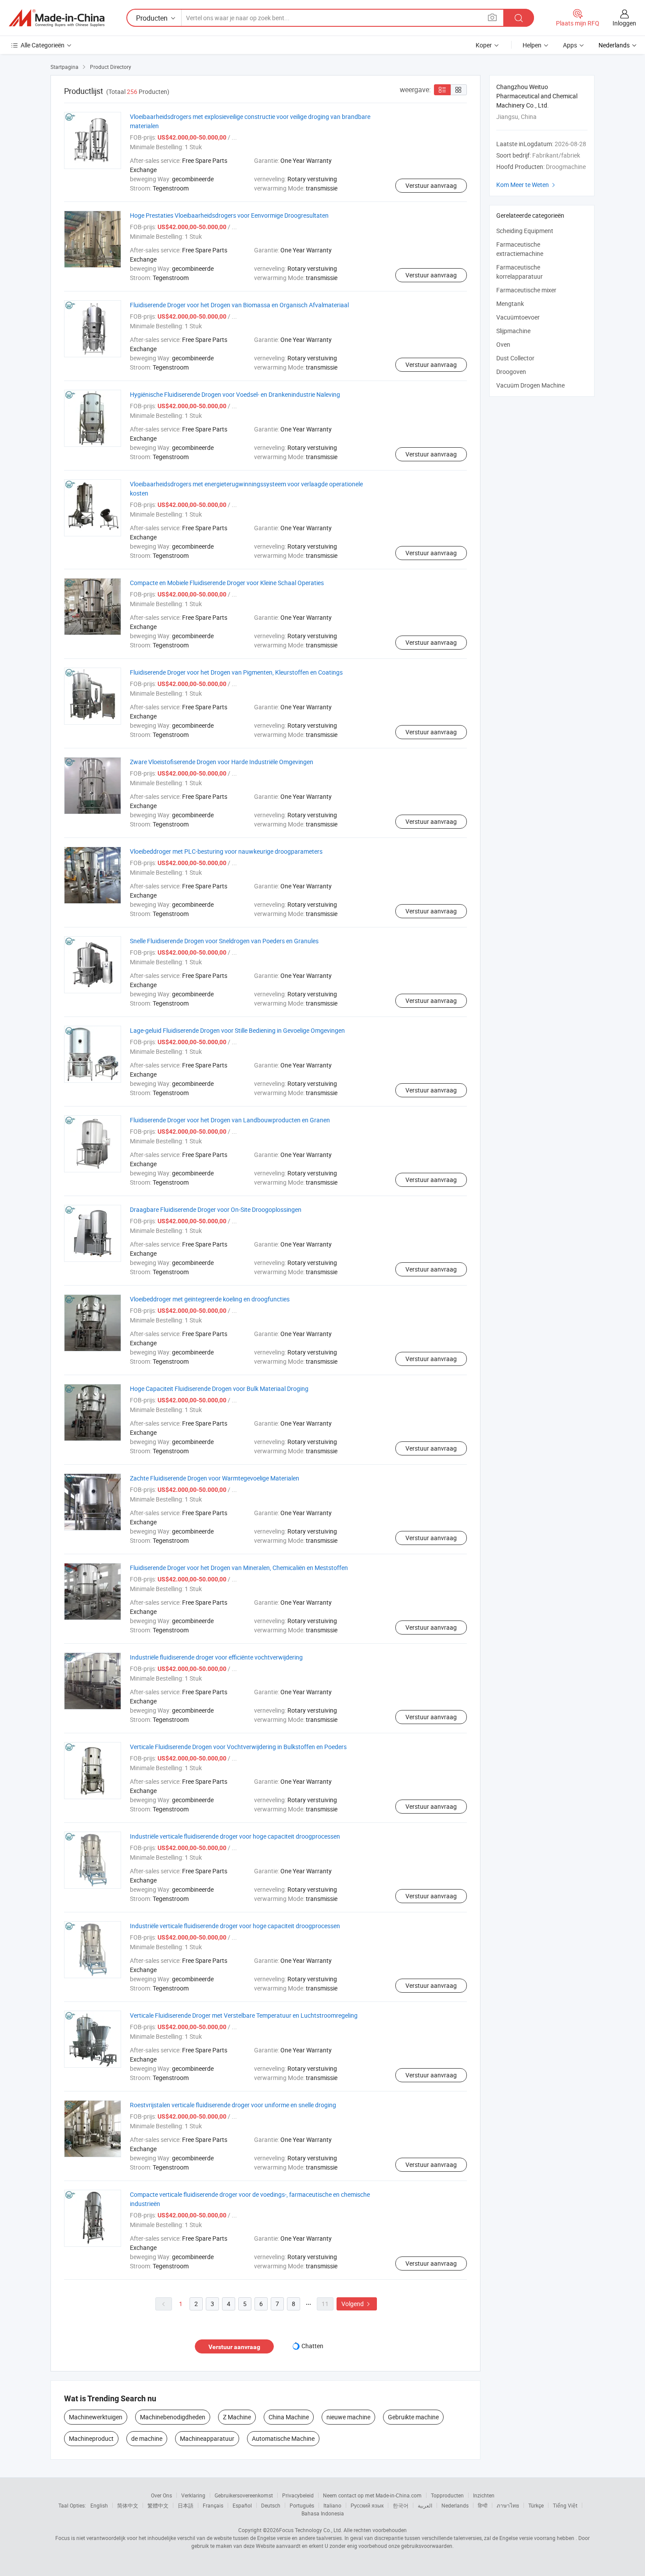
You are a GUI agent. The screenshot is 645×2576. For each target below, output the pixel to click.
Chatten (312, 2346)
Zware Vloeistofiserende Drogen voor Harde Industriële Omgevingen (222, 762)
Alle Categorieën (43, 45)
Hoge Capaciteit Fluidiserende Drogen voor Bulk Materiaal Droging (219, 1389)
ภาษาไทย (508, 2505)
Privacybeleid (298, 2495)
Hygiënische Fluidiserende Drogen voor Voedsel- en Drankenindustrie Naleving (235, 394)
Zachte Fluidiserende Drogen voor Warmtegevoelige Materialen (215, 1478)
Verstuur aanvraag (431, 185)
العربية (425, 2505)
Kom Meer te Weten (527, 185)
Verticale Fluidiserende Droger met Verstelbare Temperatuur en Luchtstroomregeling (244, 2015)
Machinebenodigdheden (173, 2417)
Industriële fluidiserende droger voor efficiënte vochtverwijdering (216, 1657)
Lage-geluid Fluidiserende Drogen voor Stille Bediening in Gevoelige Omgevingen (237, 1030)
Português (302, 2505)
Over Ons (161, 2495)
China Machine (289, 2417)
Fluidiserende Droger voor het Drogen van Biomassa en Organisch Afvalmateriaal (239, 305)
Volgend (357, 2304)
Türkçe (536, 2505)
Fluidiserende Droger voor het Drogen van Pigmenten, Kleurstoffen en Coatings (236, 672)
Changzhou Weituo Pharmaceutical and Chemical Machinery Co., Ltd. (537, 96)
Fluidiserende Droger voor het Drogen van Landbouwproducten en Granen (230, 1120)
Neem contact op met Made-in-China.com (372, 2495)
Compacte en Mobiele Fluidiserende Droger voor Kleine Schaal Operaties (227, 583)
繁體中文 (158, 2505)
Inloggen (624, 23)
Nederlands (455, 2505)
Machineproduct (91, 2438)
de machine (147, 2438)
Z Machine (237, 2417)
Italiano (332, 2505)
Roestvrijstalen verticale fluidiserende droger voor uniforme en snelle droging (233, 2105)
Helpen (532, 45)
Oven (503, 344)
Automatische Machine (283, 2438)
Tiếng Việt (565, 2505)
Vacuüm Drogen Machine (530, 385)
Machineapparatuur (207, 2438)
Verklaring (193, 2495)
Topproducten (447, 2495)
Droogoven (511, 372)
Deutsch (271, 2505)
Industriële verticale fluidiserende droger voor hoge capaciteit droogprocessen (235, 1836)
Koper (484, 45)
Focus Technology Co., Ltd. (311, 2530)
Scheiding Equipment (525, 231)
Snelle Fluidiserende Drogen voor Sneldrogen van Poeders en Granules (224, 941)
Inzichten (484, 2495)
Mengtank (510, 304)
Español (242, 2505)
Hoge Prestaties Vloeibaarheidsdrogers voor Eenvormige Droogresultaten (229, 215)
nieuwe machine (348, 2417)
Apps (570, 45)
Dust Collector (515, 358)
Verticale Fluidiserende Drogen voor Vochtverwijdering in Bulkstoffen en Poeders (238, 1747)
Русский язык (367, 2505)
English (99, 2505)
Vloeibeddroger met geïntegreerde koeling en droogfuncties (210, 1299)
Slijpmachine (513, 331)
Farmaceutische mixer (526, 290)
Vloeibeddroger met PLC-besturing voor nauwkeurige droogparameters (226, 851)
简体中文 (128, 2505)
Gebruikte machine (413, 2417)
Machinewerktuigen (96, 2417)
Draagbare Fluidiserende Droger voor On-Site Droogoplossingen (216, 1209)
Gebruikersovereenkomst (244, 2495)
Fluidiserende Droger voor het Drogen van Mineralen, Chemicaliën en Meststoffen (239, 1568)
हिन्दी (483, 2505)
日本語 (186, 2505)
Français (213, 2505)
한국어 (401, 2505)
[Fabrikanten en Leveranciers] (57, 18)
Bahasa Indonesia (323, 2513)
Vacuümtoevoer (518, 317)
